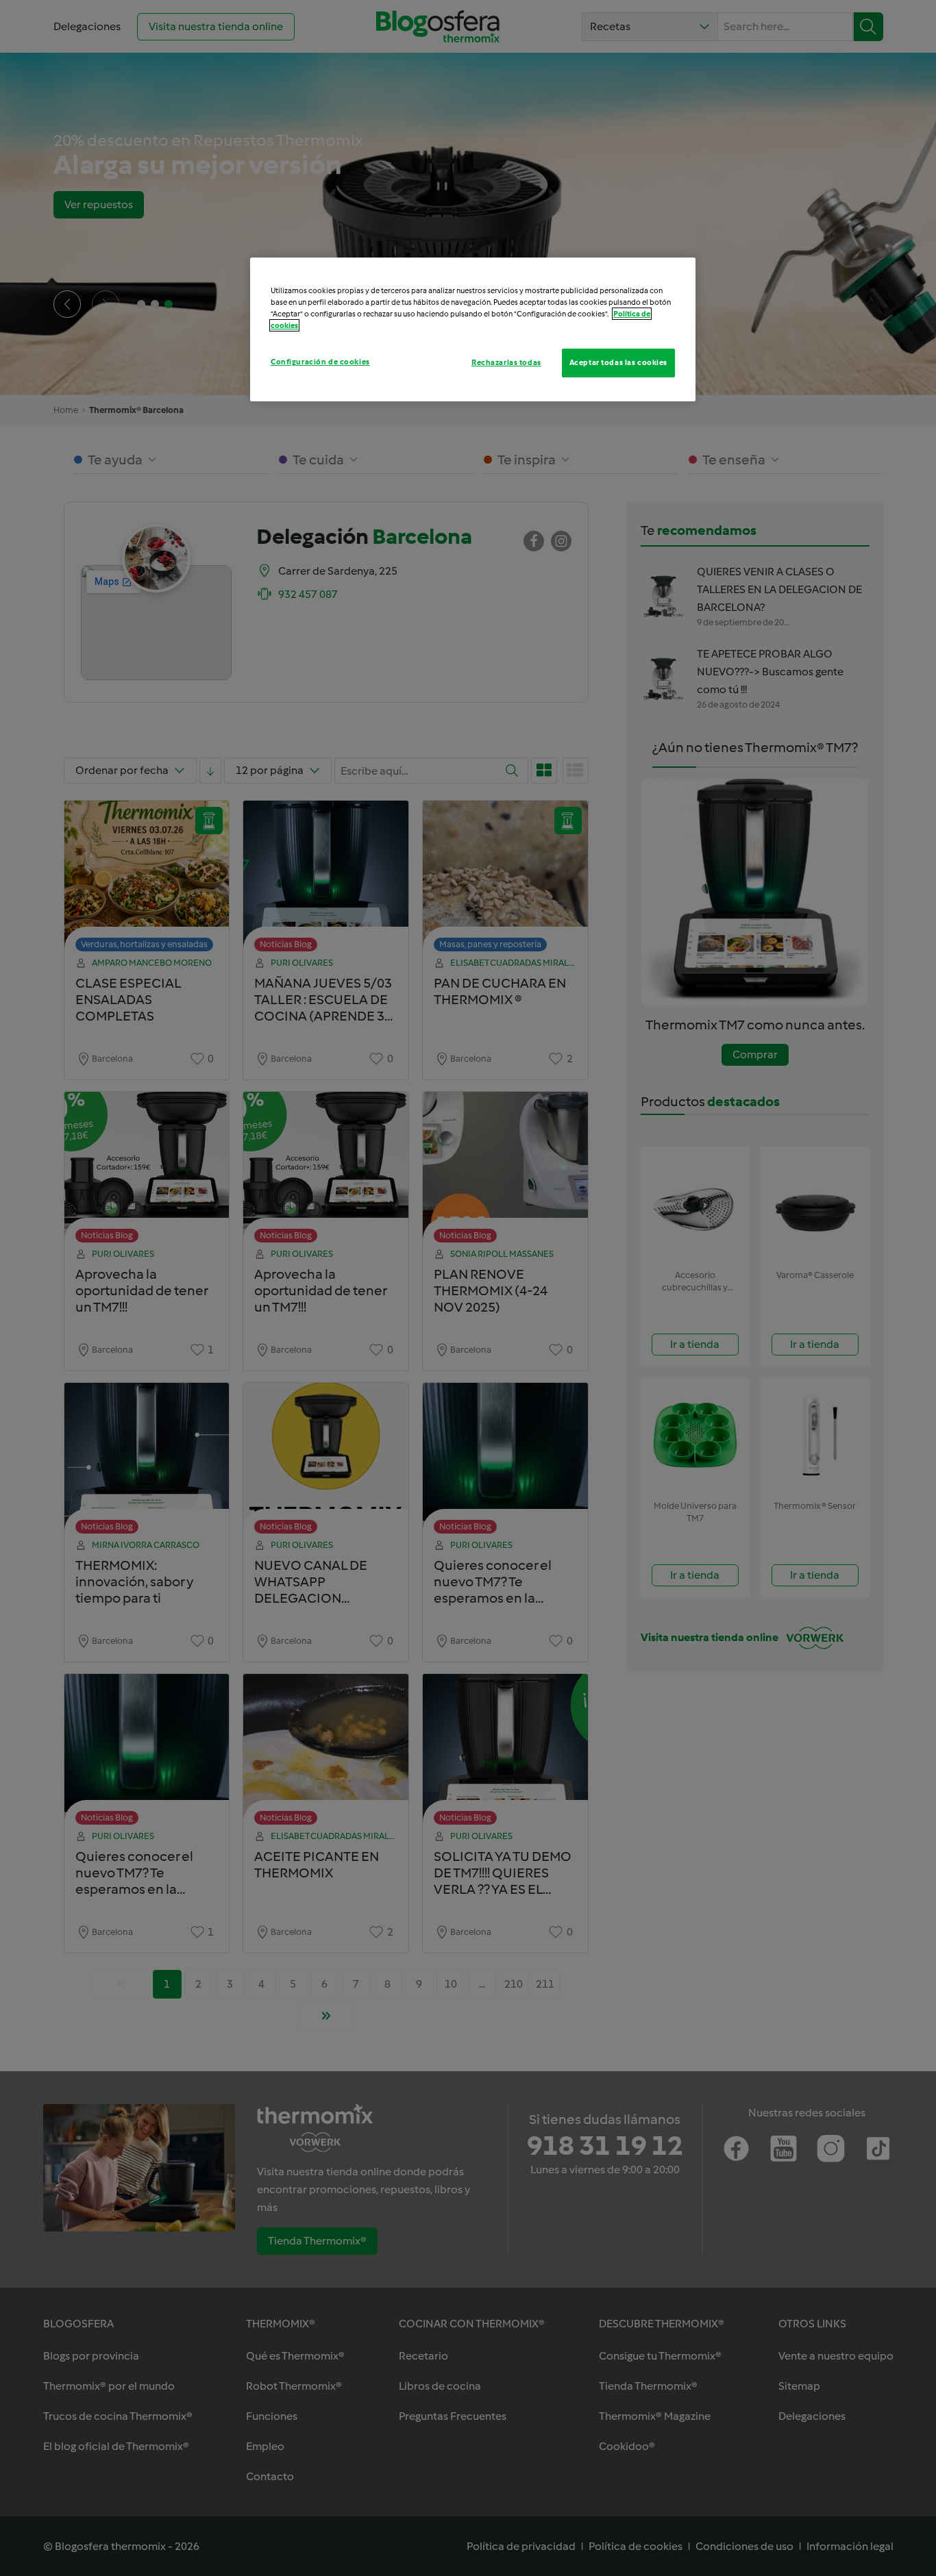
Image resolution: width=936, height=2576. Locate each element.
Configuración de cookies (320, 362)
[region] (473, 329)
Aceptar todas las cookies (618, 362)
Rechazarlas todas (506, 362)
